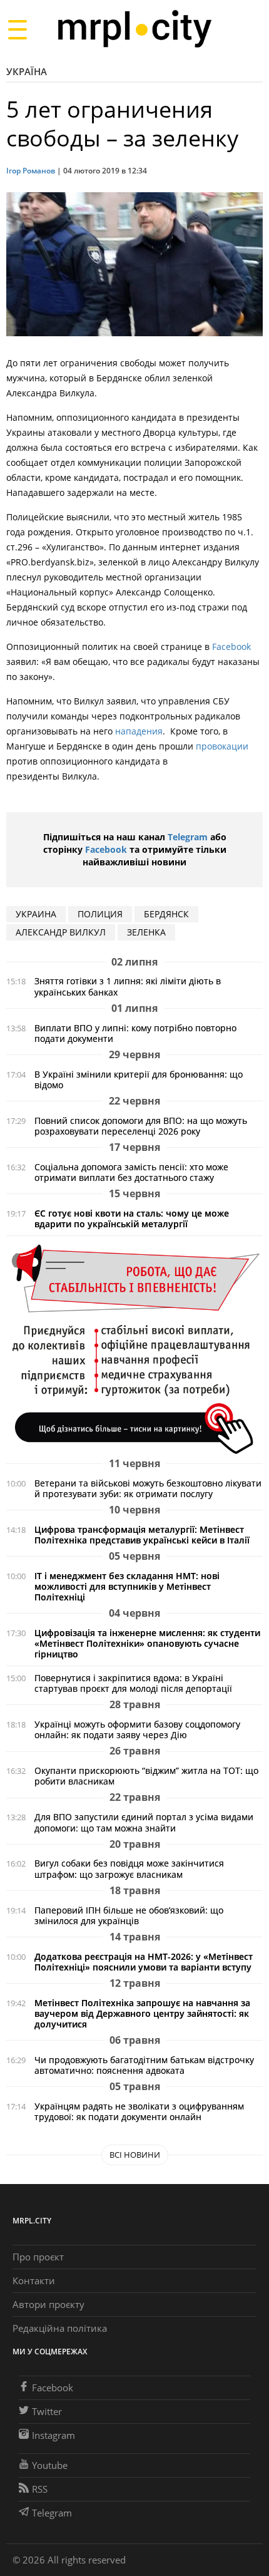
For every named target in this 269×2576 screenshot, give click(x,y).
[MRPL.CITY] (134, 29)
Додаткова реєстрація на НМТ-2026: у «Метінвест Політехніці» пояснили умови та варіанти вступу (144, 1962)
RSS (40, 2489)
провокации (222, 746)
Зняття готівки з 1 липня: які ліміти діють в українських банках (128, 986)
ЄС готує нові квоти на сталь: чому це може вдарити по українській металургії (132, 1218)
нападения (139, 731)
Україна (27, 71)
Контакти (34, 2280)
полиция (100, 914)
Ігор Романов (31, 171)
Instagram (53, 2435)
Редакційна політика (60, 2328)
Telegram (188, 837)
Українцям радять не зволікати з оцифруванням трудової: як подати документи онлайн (139, 2111)
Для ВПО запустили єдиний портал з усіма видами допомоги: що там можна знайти (144, 1822)
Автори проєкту (48, 2304)
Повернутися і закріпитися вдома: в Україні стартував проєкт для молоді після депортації (133, 1683)
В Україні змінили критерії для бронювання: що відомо (139, 1079)
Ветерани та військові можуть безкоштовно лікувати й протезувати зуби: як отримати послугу (148, 1488)
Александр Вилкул (61, 932)
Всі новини (135, 2155)
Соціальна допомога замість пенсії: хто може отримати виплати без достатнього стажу (131, 1172)
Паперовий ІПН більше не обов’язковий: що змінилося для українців (129, 1915)
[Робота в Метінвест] (134, 1348)
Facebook (231, 647)
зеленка (146, 932)
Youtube (50, 2465)
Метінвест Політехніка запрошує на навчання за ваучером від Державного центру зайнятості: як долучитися (142, 2013)
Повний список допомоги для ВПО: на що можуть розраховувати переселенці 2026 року (141, 1126)
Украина (36, 914)
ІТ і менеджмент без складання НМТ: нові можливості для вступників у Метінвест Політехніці (127, 1586)
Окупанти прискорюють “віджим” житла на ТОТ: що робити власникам (146, 1776)
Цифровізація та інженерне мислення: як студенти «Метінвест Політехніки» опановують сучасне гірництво (147, 1643)
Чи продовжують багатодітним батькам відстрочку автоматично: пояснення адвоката (144, 2065)
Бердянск (166, 914)
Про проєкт (38, 2257)
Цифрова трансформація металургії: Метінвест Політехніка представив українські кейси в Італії (142, 1535)
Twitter (47, 2411)
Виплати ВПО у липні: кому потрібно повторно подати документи (135, 1033)
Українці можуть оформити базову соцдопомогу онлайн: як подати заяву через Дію (137, 1729)
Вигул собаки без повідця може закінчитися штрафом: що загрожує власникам (129, 1868)
